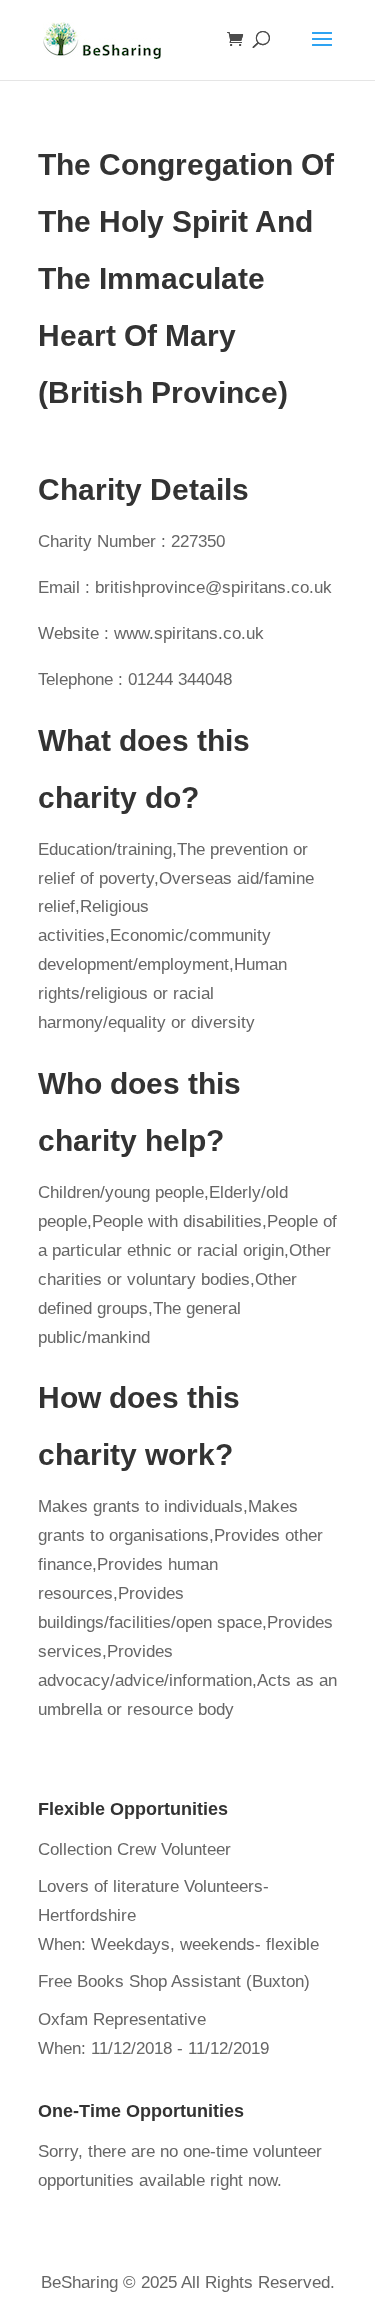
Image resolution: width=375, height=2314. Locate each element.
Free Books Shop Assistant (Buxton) (174, 1981)
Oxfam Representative (122, 2019)
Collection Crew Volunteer (134, 1849)
